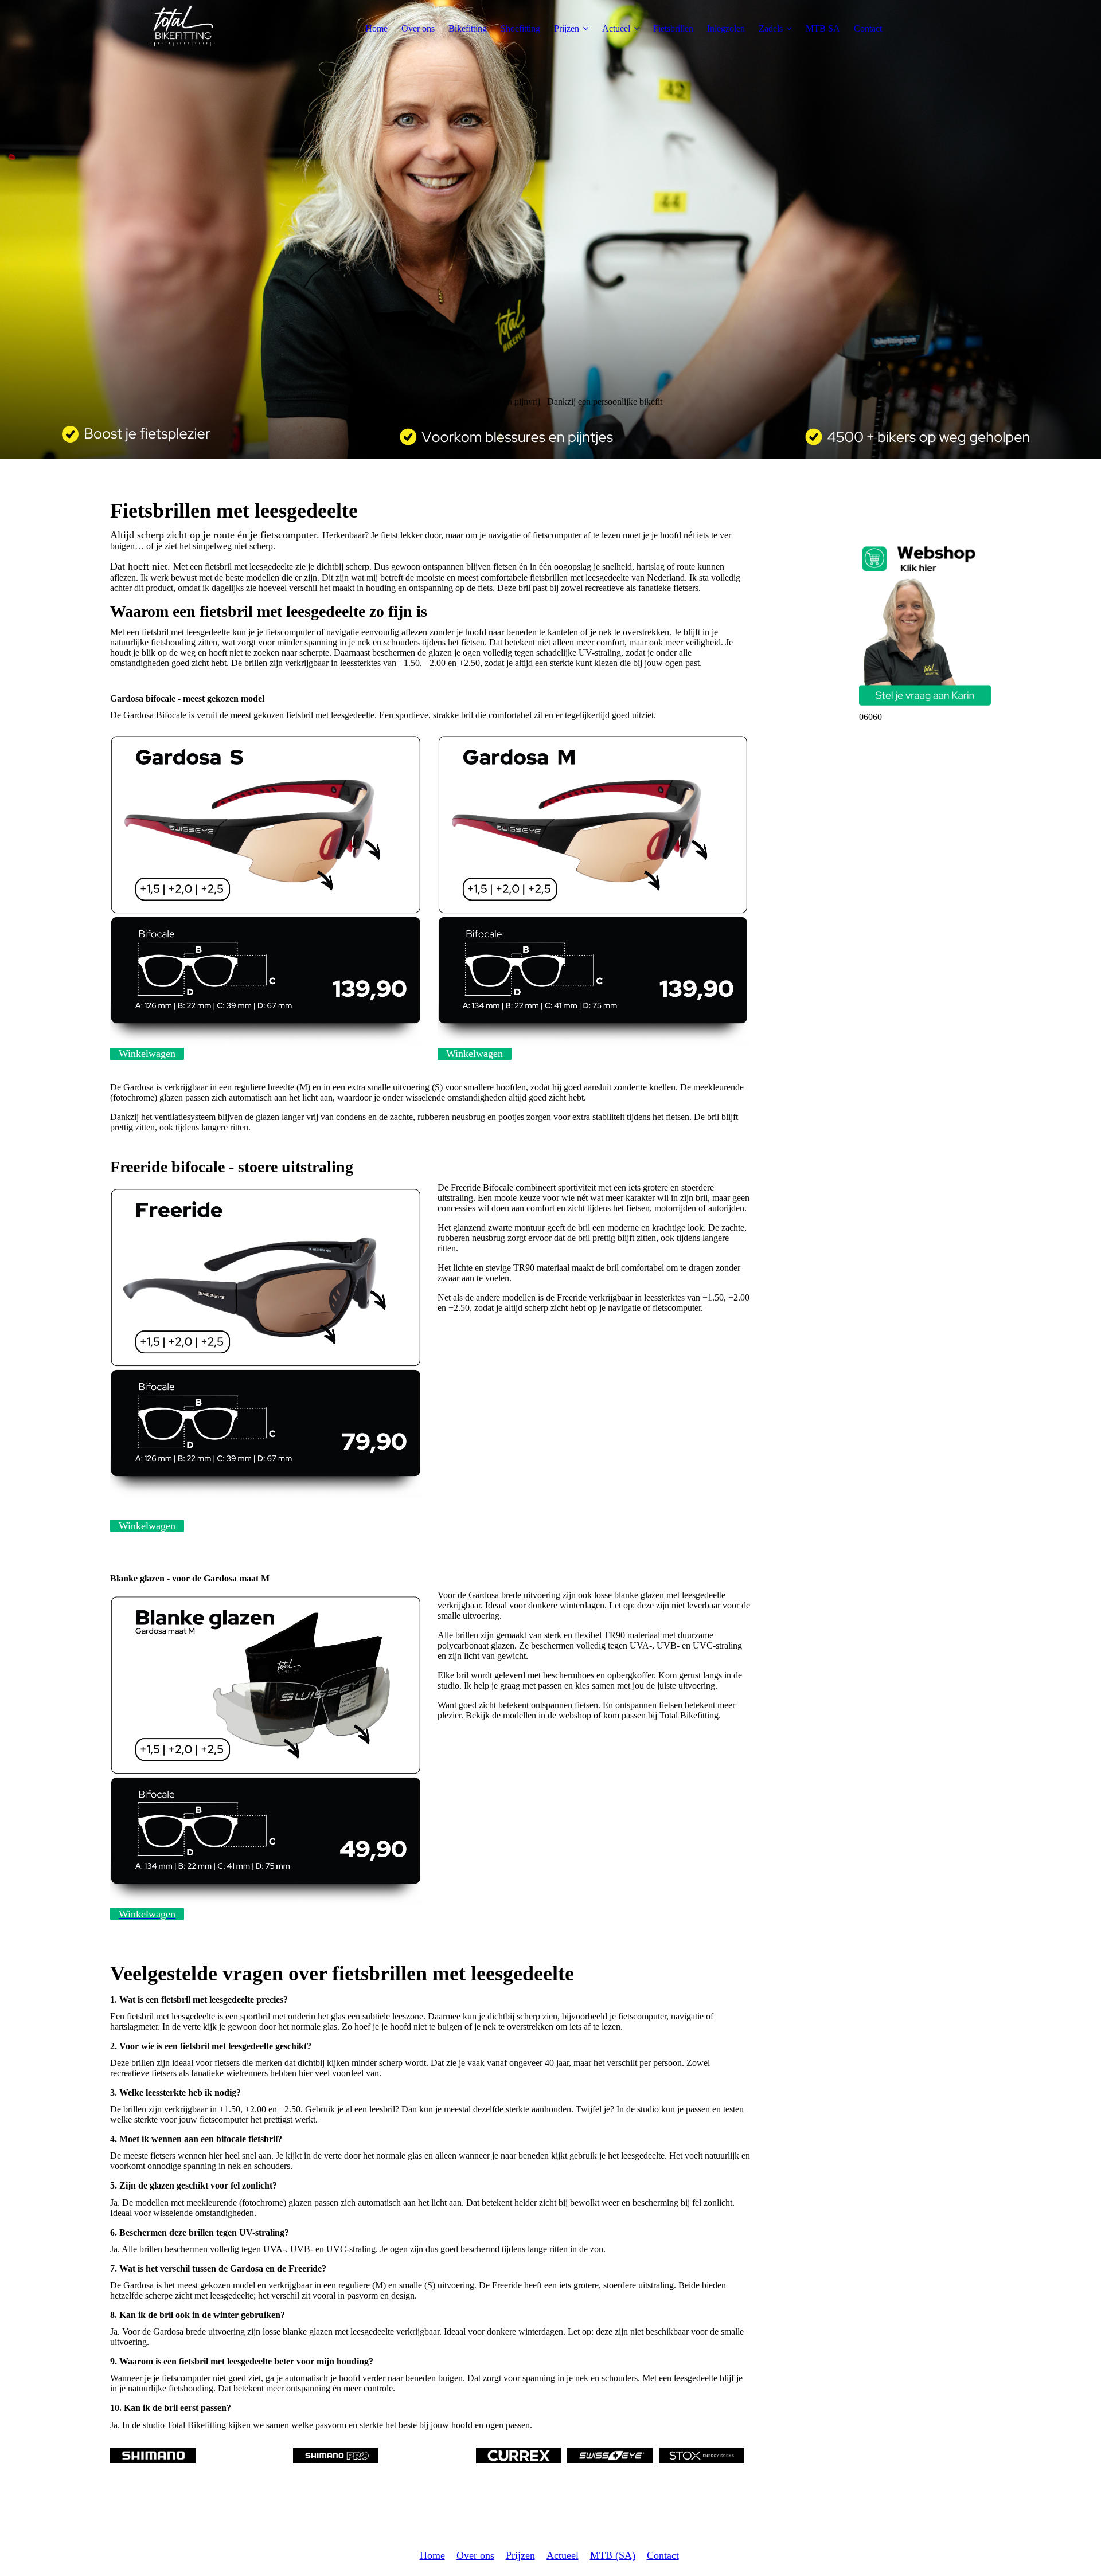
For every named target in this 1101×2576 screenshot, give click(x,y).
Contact (868, 28)
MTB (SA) (613, 2555)
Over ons (418, 28)
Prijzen (567, 28)
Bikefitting (468, 28)
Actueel (616, 28)
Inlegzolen (726, 28)
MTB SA (823, 28)
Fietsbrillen (673, 28)
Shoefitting (520, 28)
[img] (182, 29)
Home (376, 28)
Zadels (771, 28)
